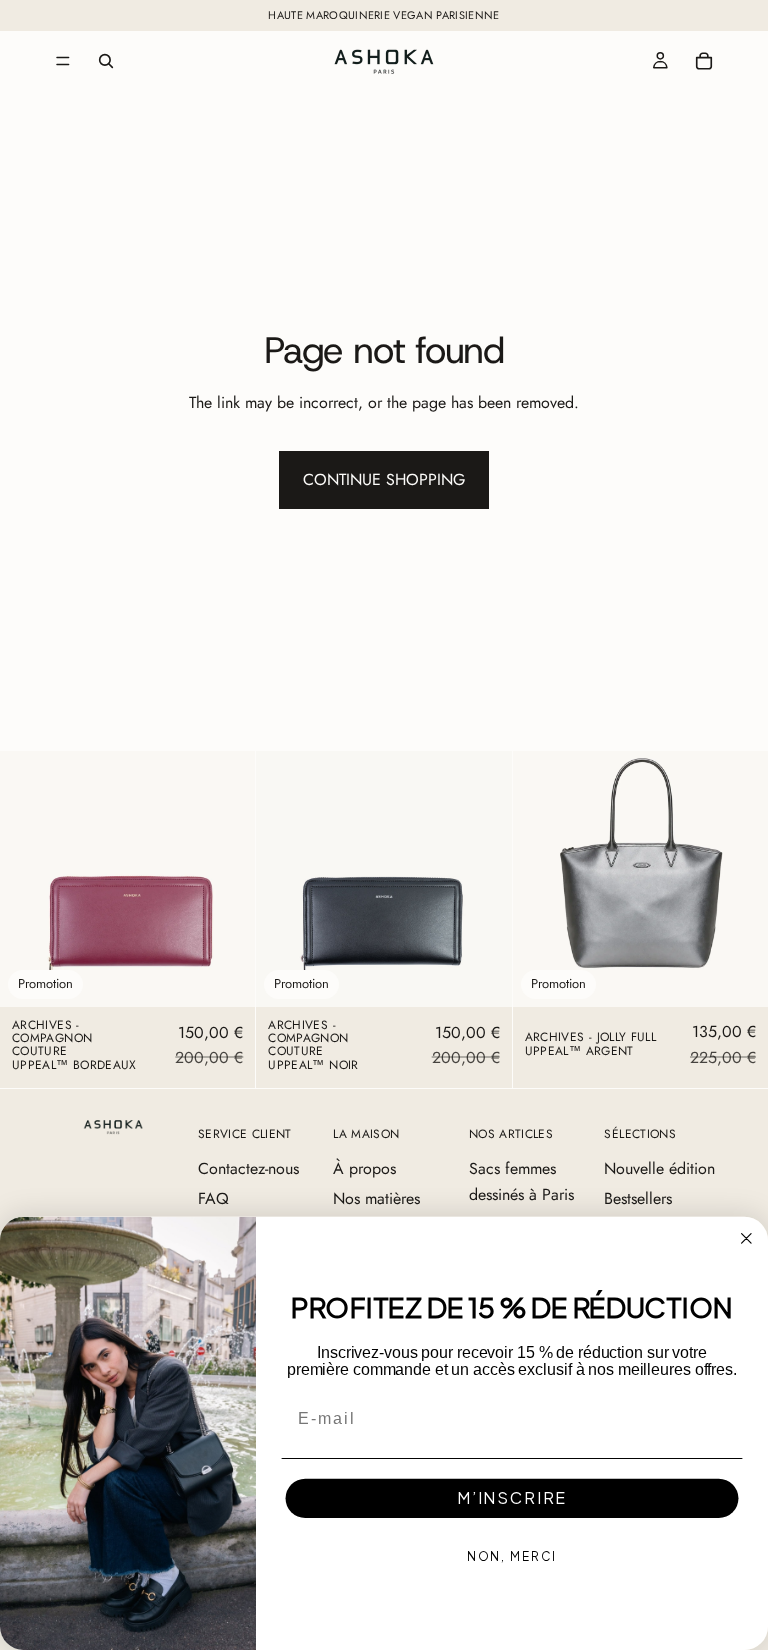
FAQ (213, 1198)
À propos (364, 1168)
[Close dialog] (747, 1239)
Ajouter (242, 975)
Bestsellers (638, 1198)
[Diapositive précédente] (30, 879)
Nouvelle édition (659, 1168)
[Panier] (704, 61)
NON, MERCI (512, 1557)
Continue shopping (384, 479)
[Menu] (63, 61)
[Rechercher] (106, 61)
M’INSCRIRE (512, 1498)
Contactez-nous (248, 1168)
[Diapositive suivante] (225, 879)
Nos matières (376, 1198)
